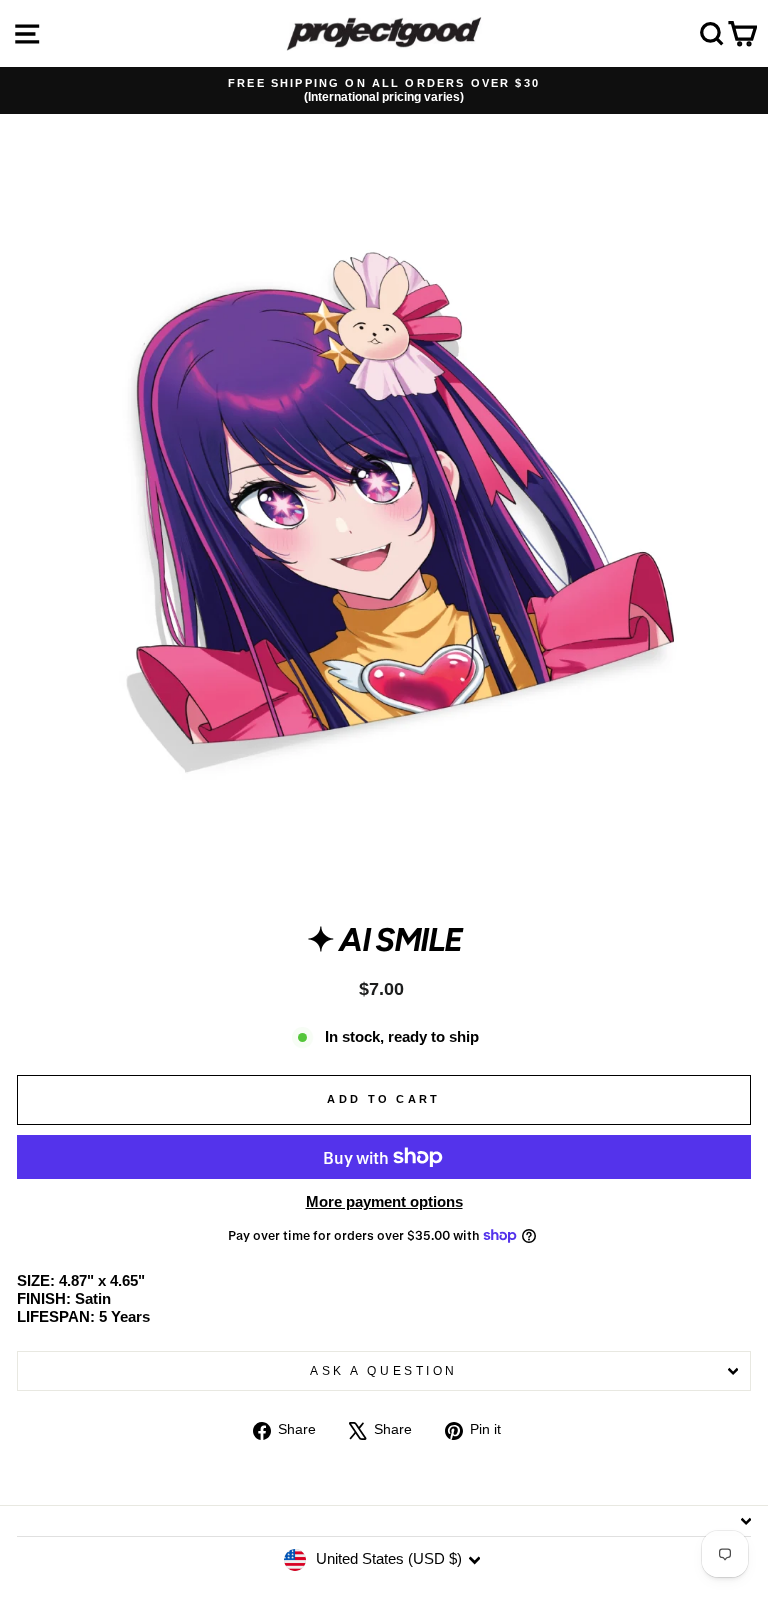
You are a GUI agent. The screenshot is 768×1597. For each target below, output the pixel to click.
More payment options (384, 1202)
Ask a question (383, 1370)
